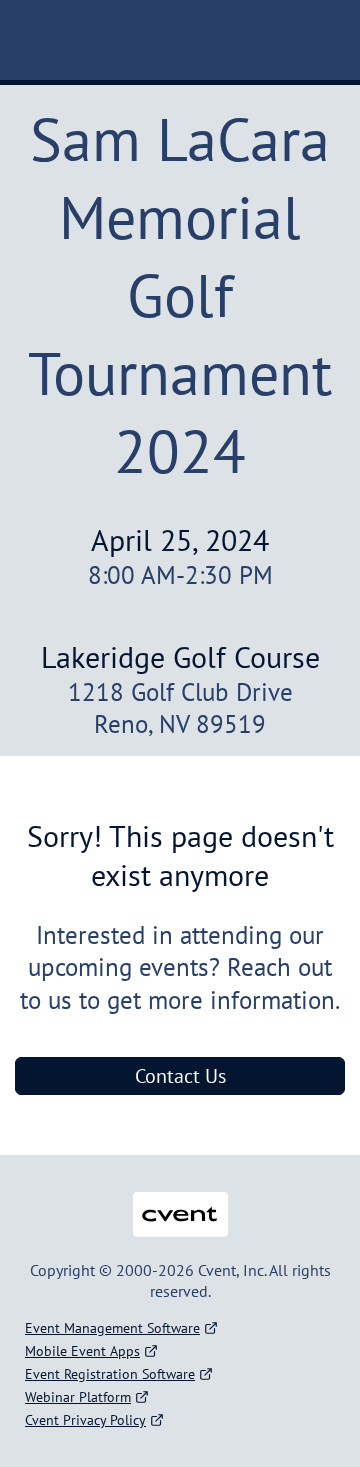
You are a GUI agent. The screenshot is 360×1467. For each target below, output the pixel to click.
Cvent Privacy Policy (85, 1420)
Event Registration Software (110, 1374)
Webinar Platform (78, 1397)
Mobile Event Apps (82, 1351)
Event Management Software (112, 1328)
